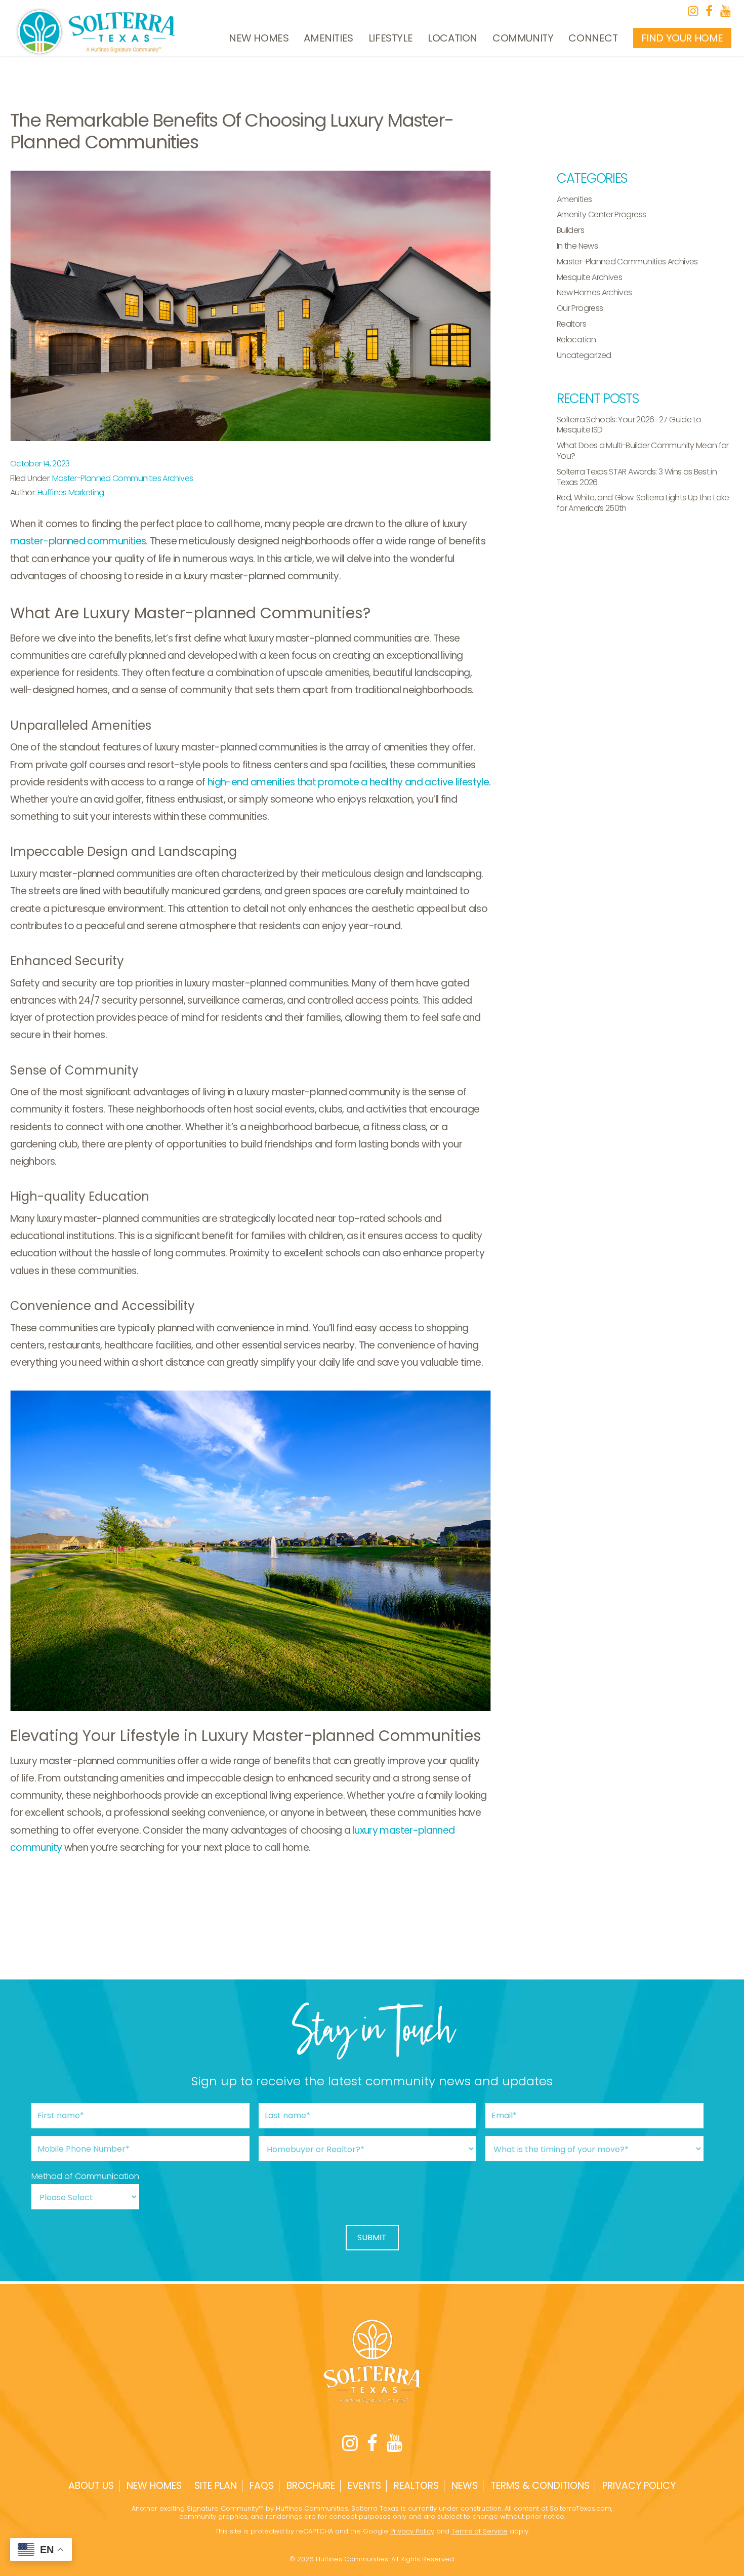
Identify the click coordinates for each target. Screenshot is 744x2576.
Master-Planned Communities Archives (123, 478)
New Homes (259, 38)
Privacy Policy (639, 2486)
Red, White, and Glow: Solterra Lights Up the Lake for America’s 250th (643, 503)
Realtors (571, 324)
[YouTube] (725, 11)
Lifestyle (390, 38)
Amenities (328, 38)
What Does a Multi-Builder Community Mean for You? (643, 451)
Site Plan (216, 2486)
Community (523, 38)
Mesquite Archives (589, 277)
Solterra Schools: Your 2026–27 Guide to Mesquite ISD (629, 425)
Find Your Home (682, 38)
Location (452, 38)
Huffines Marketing (71, 492)
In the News (577, 246)
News (465, 2486)
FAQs (262, 2486)
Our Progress (580, 308)
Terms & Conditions (540, 2486)
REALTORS (416, 2486)
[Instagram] (693, 11)
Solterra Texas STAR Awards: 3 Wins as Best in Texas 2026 (637, 477)
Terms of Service (480, 2531)
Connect (593, 38)
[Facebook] (709, 11)
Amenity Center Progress (601, 214)
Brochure (311, 2486)
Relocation (576, 340)
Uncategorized (584, 355)
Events (364, 2486)
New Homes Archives (594, 292)
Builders (570, 230)
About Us (91, 2486)
